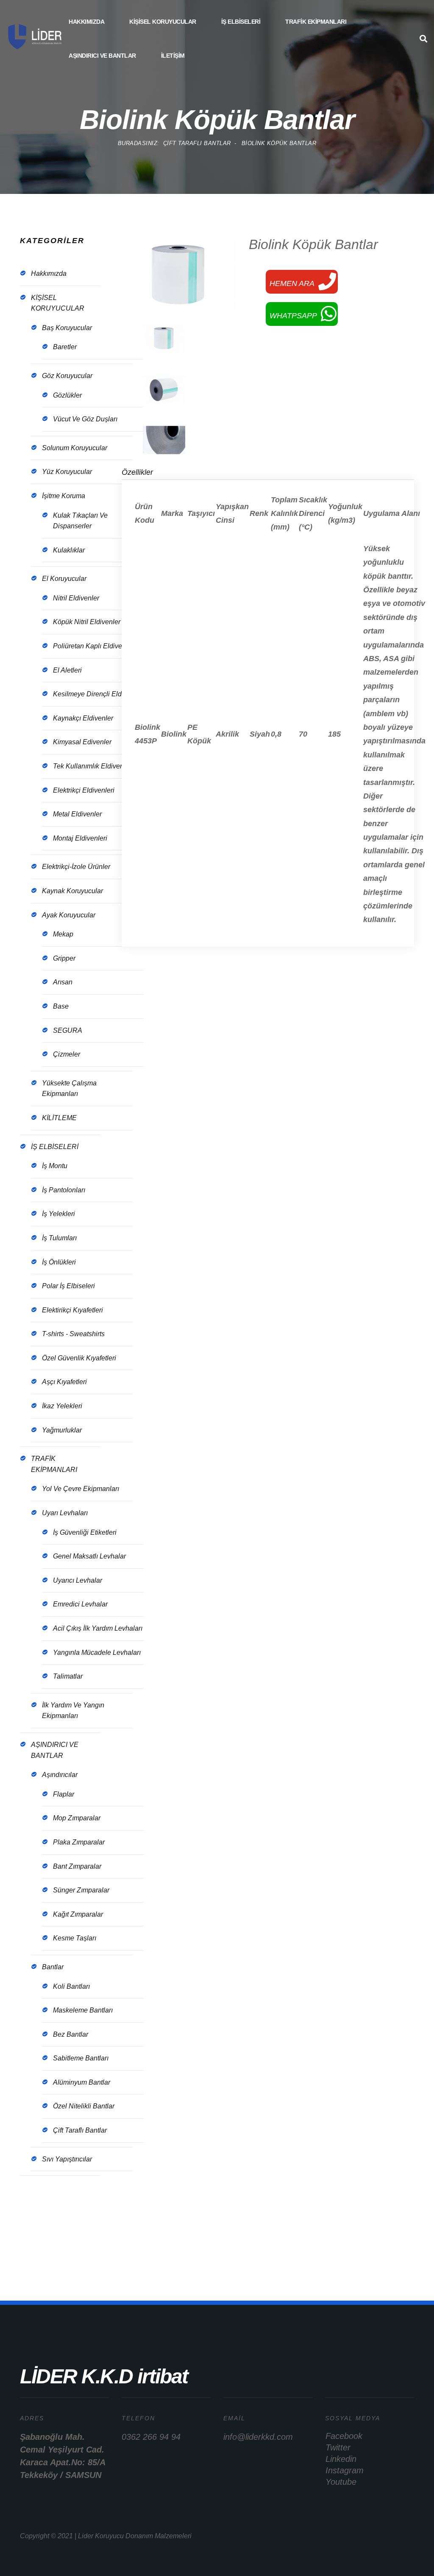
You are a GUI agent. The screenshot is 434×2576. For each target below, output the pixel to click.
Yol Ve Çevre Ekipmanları (81, 1489)
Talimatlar (68, 1676)
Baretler (65, 347)
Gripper (64, 958)
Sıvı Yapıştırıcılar (67, 2159)
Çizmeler (67, 1054)
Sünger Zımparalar (81, 1890)
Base (61, 1006)
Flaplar (64, 1794)
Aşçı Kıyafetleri (64, 1382)
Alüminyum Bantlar (82, 2082)
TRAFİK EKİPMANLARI (316, 22)
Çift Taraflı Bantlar (80, 2130)
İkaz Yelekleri (62, 1406)
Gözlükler (67, 395)
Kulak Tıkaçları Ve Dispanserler (80, 521)
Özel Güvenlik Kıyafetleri (79, 1358)
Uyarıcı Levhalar (78, 1580)
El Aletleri (67, 670)
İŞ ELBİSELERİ (241, 22)
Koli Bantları (71, 1986)
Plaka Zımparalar (79, 1842)
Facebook (344, 2436)
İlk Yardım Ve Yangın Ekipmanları (73, 1711)
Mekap (63, 934)
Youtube (341, 2482)
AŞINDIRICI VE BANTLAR (102, 56)
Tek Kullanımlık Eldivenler (92, 766)
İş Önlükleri (59, 1262)
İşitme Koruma (64, 496)
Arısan (63, 982)
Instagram (345, 2470)
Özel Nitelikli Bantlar (84, 2106)
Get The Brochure (56, 2226)
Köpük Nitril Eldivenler (87, 622)
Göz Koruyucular (67, 376)
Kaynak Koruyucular (72, 891)
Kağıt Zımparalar (78, 1914)
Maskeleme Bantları (83, 2010)
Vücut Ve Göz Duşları (85, 419)
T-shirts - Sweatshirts (73, 1334)
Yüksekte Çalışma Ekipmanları (69, 1089)
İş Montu (55, 1166)
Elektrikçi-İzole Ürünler (76, 867)
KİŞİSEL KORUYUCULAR (163, 22)
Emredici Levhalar (80, 1604)
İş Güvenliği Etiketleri (85, 1532)
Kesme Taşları (75, 1938)
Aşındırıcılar (60, 1775)
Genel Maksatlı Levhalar (89, 1556)
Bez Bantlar (71, 2034)
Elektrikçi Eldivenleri (84, 790)
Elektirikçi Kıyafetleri (72, 1310)
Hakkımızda (86, 22)
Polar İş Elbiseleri (68, 1286)
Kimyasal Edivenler (82, 742)
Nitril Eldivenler (76, 598)
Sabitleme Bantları (81, 2058)
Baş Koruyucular (67, 328)
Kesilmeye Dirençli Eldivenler (97, 694)
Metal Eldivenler (77, 814)
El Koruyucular (64, 579)
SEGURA (68, 1030)
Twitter (338, 2447)
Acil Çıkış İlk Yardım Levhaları (98, 1628)
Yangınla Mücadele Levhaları (97, 1652)
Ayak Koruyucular (69, 915)
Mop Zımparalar (77, 1818)
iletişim (173, 56)
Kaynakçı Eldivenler (83, 718)
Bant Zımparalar (77, 1866)
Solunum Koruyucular (75, 448)
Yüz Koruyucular (67, 472)
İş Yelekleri (58, 1214)
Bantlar (53, 1967)
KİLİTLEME (59, 1118)
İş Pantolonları (64, 1190)
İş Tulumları (59, 1238)
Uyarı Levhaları (65, 1513)
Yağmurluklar (62, 1430)
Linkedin (341, 2459)
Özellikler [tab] (137, 472)
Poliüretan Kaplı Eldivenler (93, 646)
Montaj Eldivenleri (80, 838)
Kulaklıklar (69, 550)
